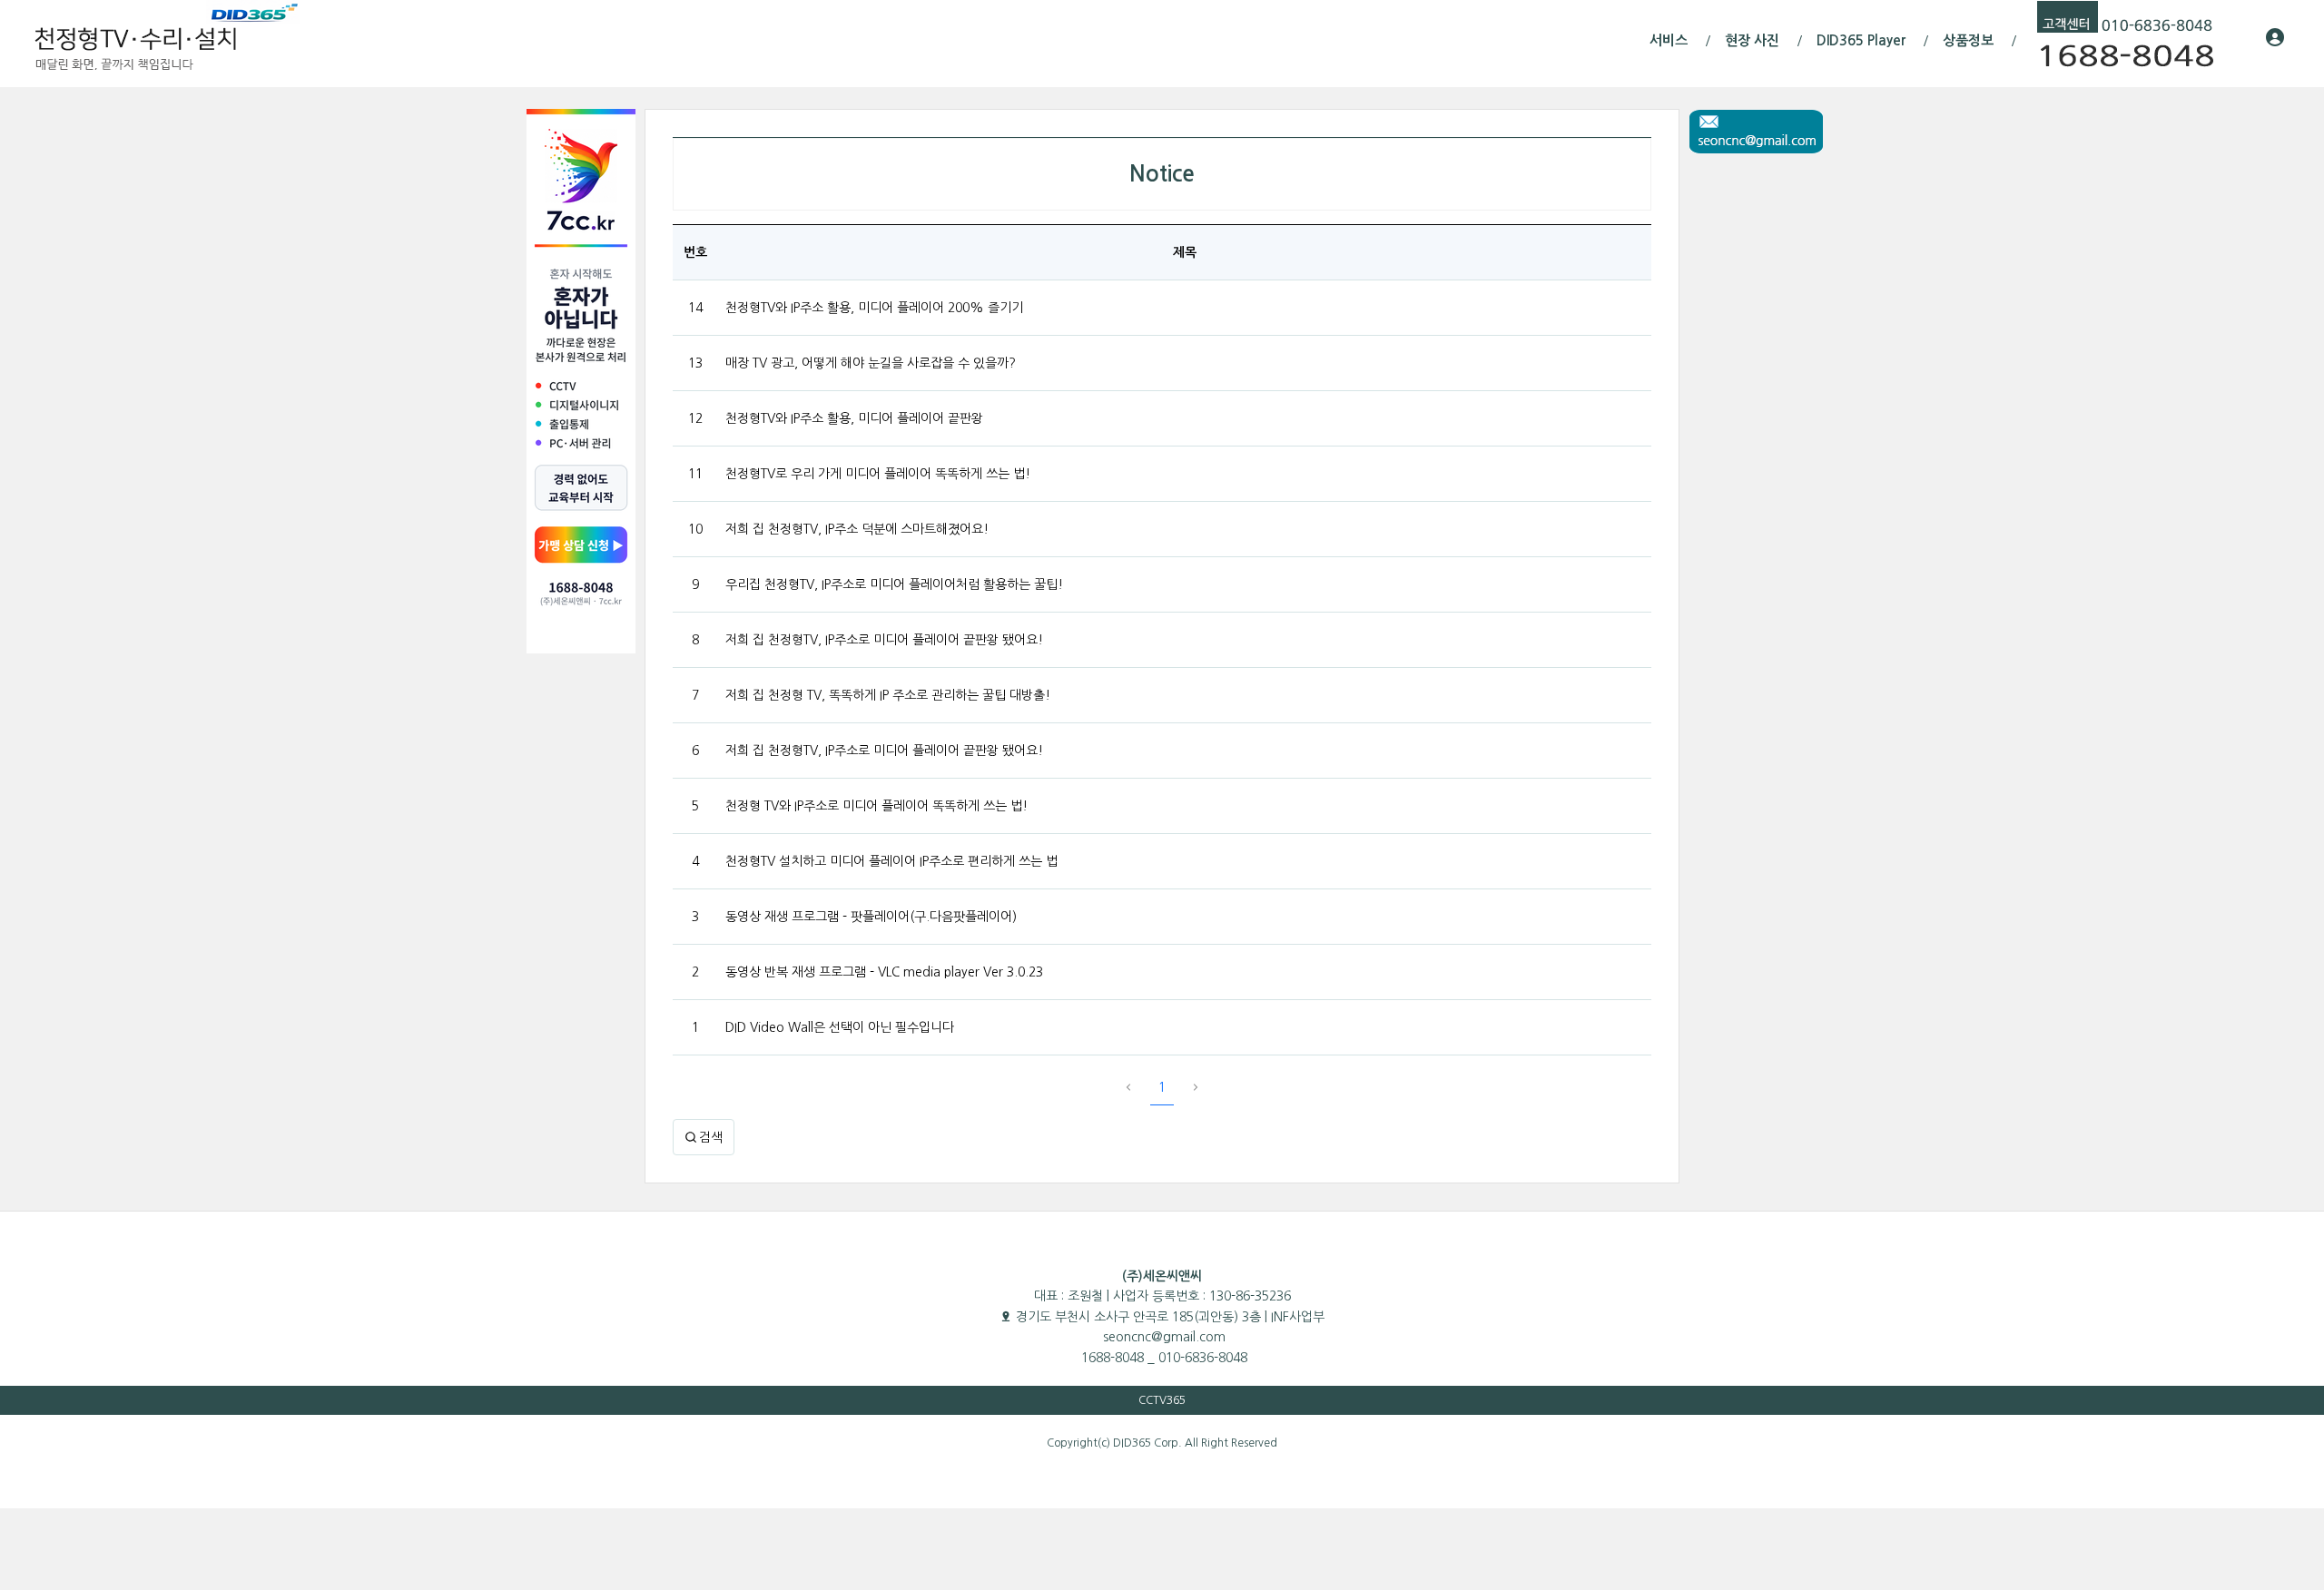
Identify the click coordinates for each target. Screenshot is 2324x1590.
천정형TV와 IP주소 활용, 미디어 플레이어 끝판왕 (854, 418)
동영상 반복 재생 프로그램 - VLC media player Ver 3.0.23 (884, 972)
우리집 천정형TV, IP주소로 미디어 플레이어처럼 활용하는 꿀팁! (894, 584)
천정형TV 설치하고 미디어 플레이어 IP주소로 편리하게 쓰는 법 (891, 861)
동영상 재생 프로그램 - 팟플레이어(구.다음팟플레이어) (871, 917)
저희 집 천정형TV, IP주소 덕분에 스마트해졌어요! (857, 529)
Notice (1162, 174)
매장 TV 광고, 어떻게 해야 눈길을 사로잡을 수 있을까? (871, 363)
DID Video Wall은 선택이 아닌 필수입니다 (840, 1027)
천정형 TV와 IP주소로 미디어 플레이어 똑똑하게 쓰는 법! (876, 806)
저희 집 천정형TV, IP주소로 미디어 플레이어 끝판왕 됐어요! (884, 640)
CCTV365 (1162, 1400)
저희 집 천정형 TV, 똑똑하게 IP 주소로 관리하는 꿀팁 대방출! (888, 695)
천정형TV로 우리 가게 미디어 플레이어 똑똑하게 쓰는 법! (878, 474)
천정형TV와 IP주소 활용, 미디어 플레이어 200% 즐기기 (874, 308)
